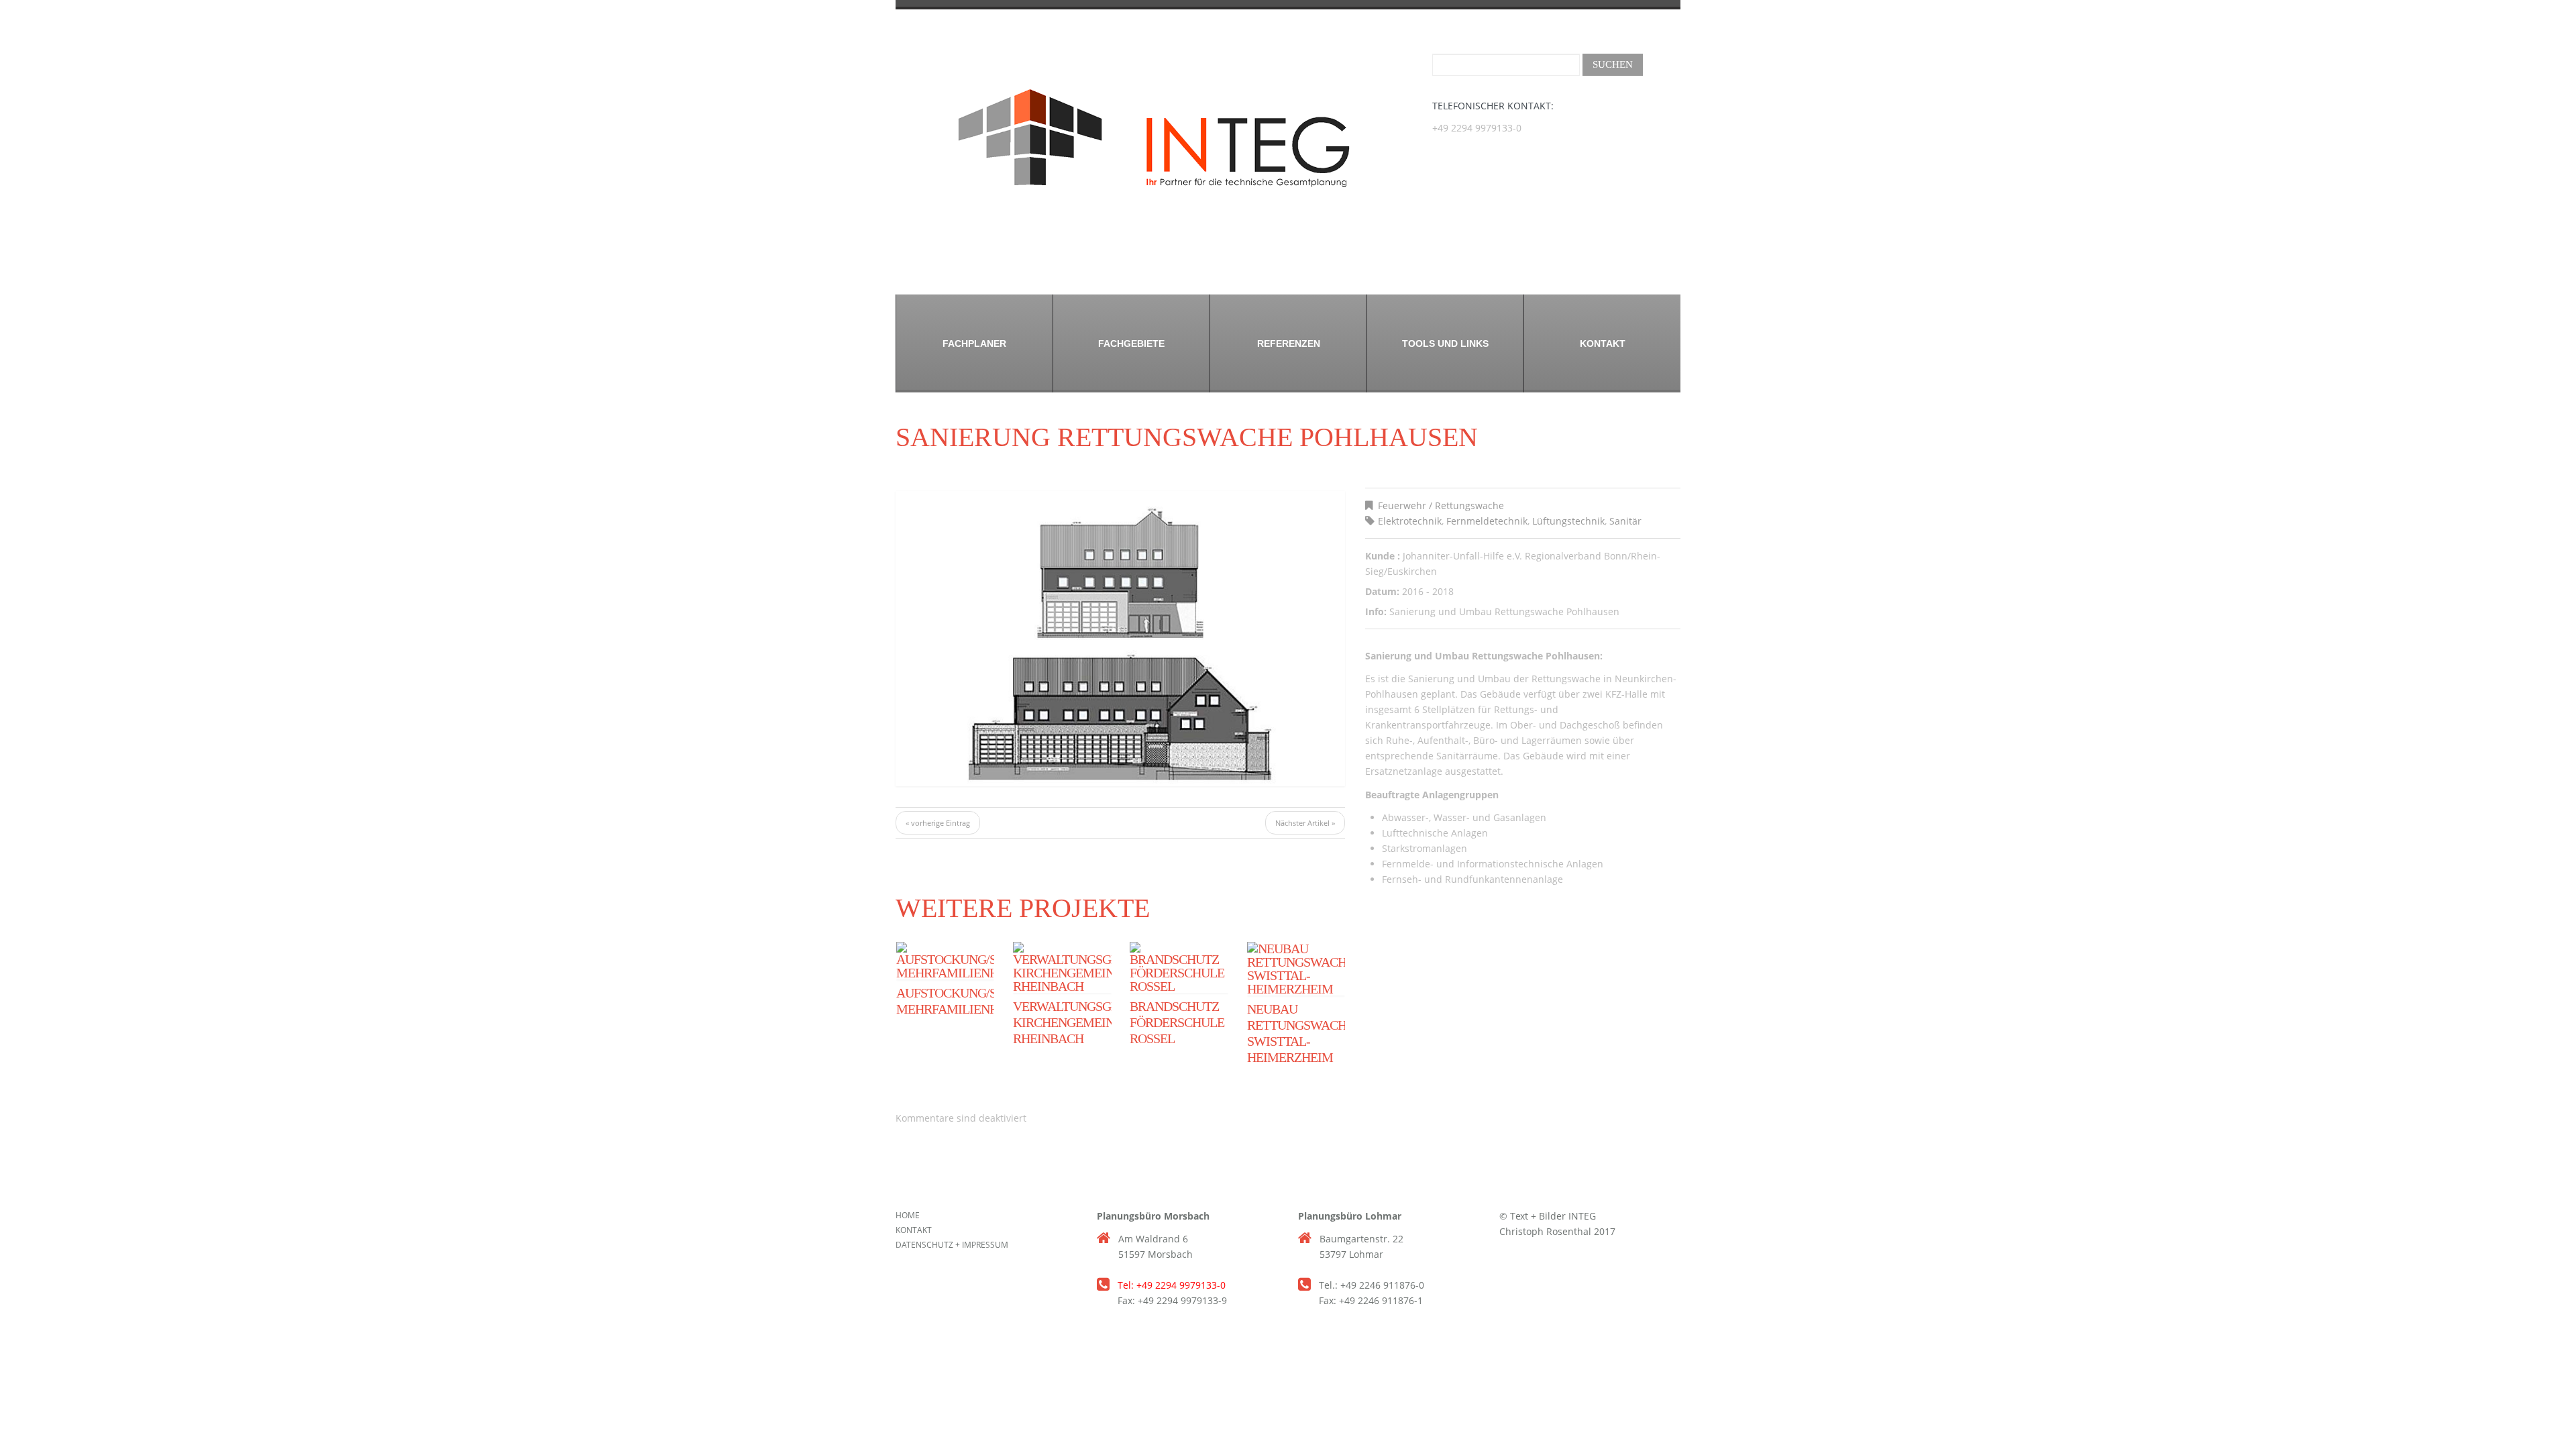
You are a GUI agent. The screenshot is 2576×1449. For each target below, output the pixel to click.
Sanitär (1625, 521)
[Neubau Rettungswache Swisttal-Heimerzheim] (1296, 969)
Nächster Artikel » (1305, 823)
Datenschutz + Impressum (952, 1245)
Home (908, 1215)
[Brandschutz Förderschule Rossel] (1179, 967)
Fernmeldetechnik (1487, 521)
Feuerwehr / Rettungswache (1441, 505)
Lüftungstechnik (1568, 521)
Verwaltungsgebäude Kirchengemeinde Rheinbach (1086, 1022)
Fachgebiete (1131, 343)
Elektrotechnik (1410, 521)
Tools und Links (1445, 343)
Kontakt (1603, 343)
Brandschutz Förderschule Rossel (1177, 1022)
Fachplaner (974, 343)
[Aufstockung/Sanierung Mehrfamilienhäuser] (945, 961)
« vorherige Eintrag (938, 823)
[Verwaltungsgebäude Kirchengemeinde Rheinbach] (1062, 967)
